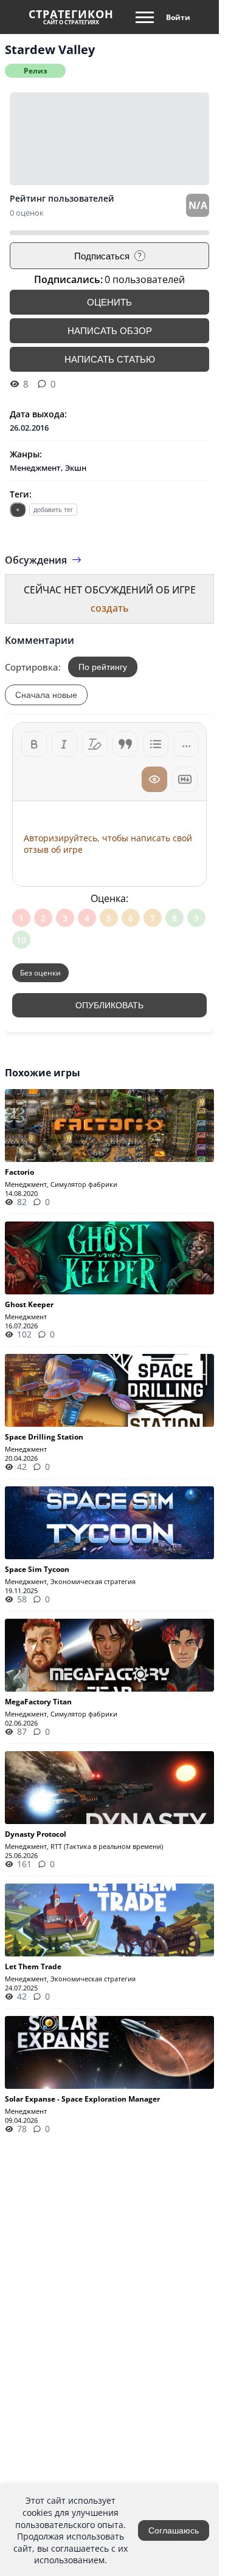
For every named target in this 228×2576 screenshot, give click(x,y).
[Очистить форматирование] (95, 744)
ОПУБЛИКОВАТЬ (109, 1005)
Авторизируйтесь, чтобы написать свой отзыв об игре (108, 844)
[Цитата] (125, 744)
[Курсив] (64, 744)
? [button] (140, 256)
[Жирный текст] (34, 744)
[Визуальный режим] (154, 779)
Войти (178, 17)
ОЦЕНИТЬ (109, 302)
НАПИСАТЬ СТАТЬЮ (110, 359)
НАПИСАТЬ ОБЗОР (110, 331)
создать (110, 608)
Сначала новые (46, 695)
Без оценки (40, 973)
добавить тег (53, 510)
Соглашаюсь (174, 2530)
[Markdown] (185, 779)
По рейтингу (103, 667)
